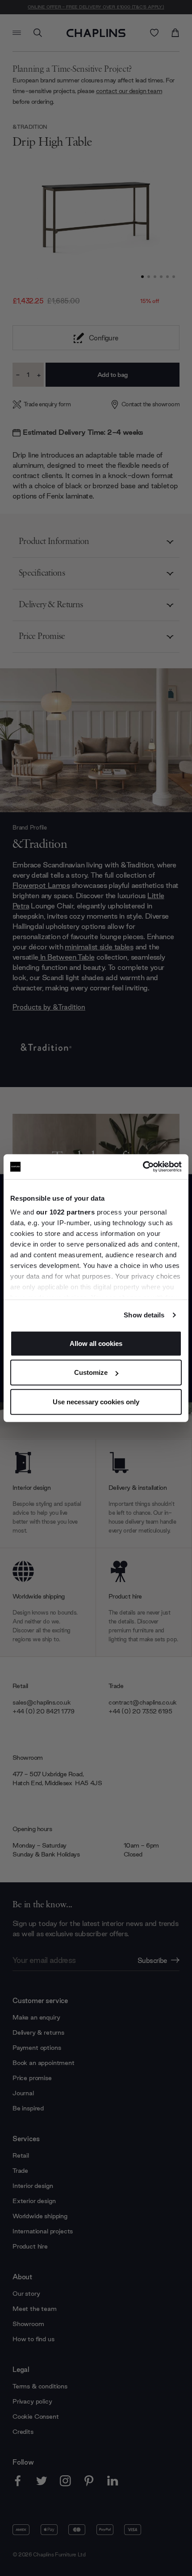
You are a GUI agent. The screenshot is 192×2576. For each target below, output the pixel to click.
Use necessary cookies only (96, 1401)
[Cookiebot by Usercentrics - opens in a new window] (143, 1167)
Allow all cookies (96, 1343)
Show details (144, 1315)
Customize (91, 1372)
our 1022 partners (66, 1212)
